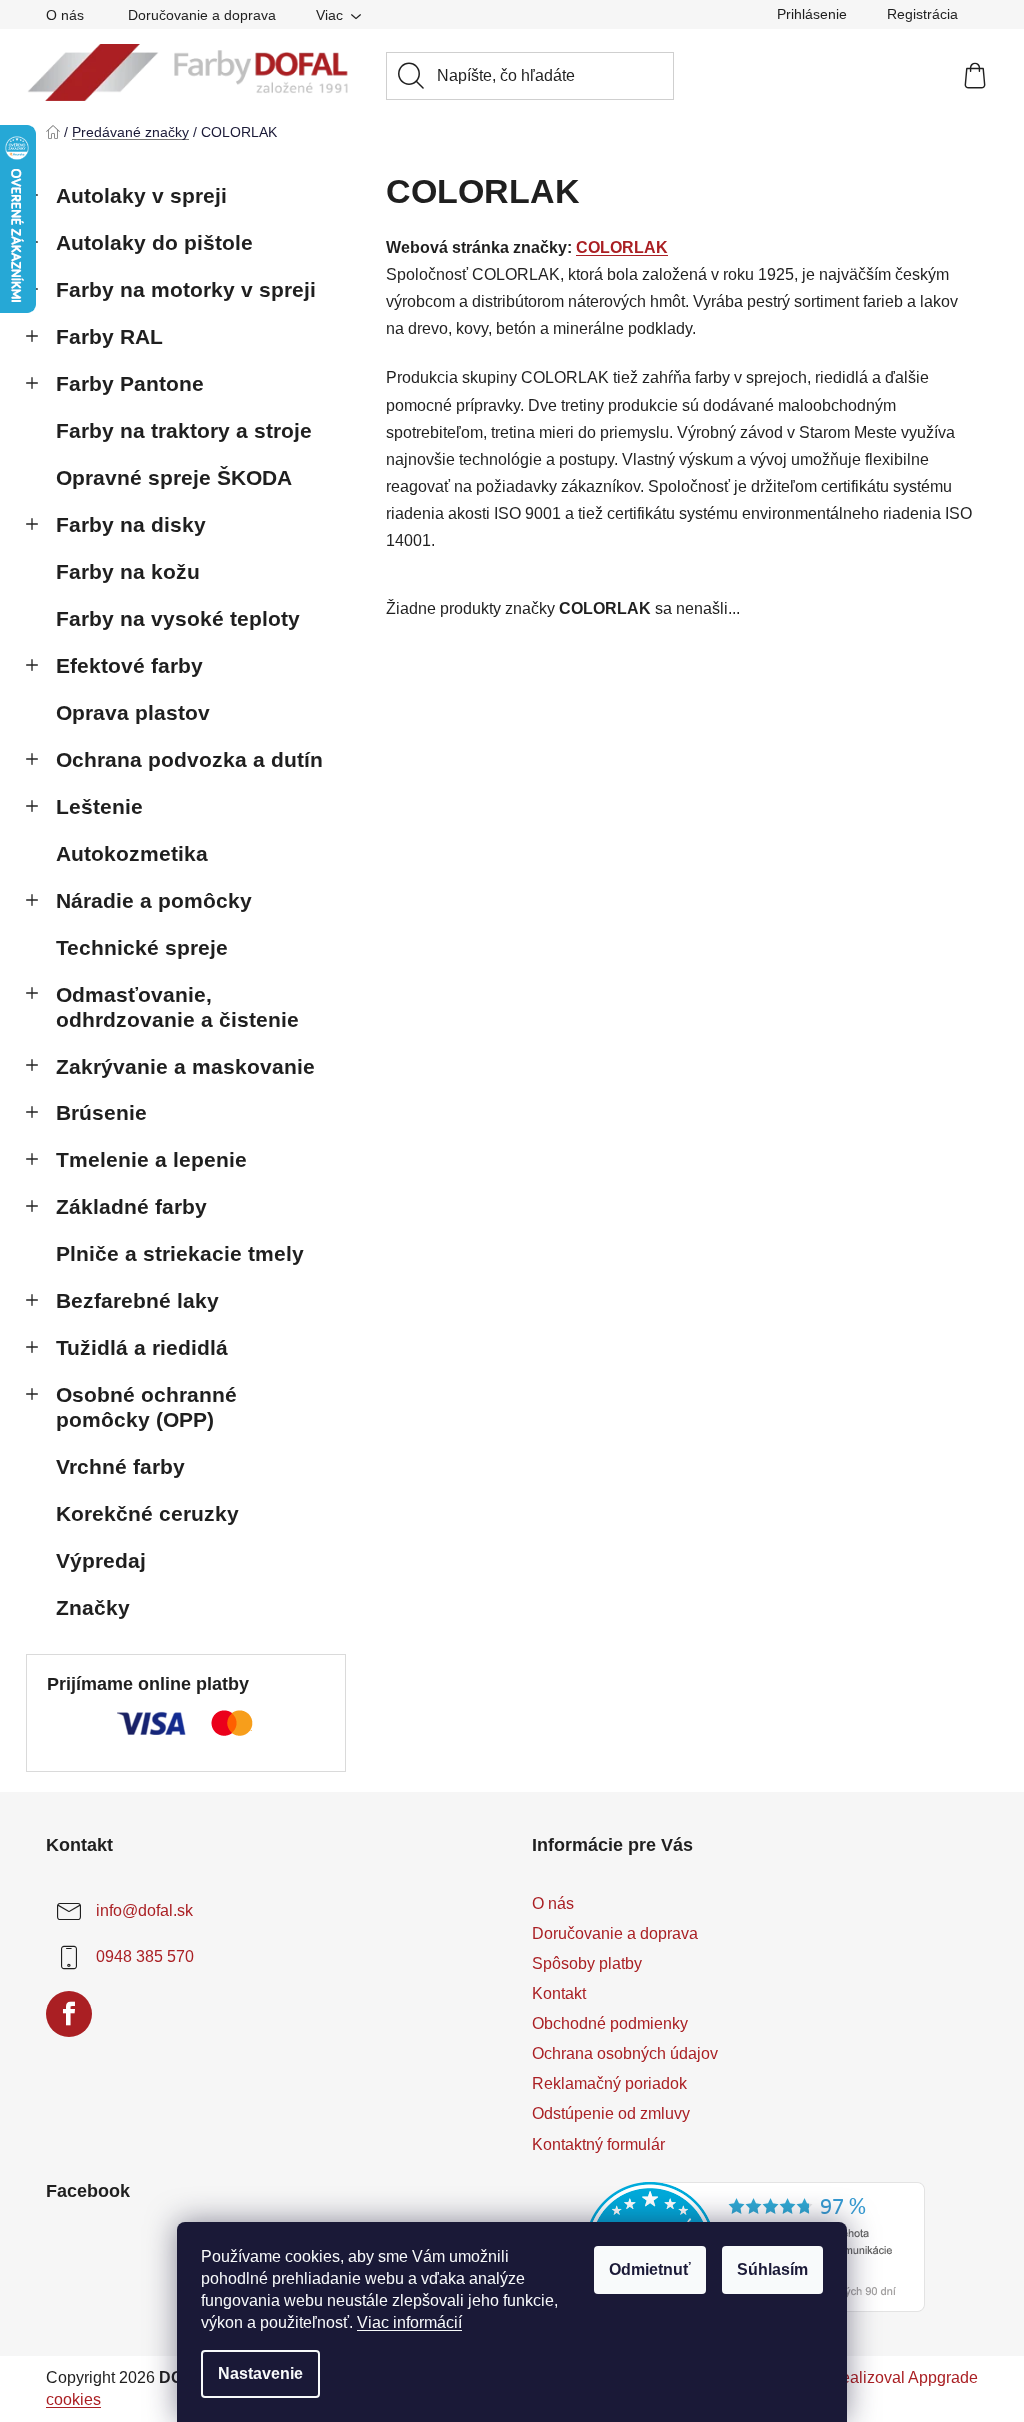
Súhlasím (772, 2269)
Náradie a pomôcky (154, 900)
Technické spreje (142, 947)
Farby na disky (131, 524)
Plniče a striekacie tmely (180, 1253)
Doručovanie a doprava (202, 15)
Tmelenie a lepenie (151, 1159)
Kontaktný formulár (598, 2144)
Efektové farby (129, 665)
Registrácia (922, 14)
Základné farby (131, 1206)
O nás (65, 15)
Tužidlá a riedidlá (142, 1347)
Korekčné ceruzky (147, 1513)
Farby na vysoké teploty (178, 618)
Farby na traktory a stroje (184, 430)
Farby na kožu (128, 571)
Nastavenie (260, 2373)
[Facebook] (69, 2014)
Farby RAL (109, 336)
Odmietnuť (650, 2269)
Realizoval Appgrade (903, 2377)
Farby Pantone (130, 383)
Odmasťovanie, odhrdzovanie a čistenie (177, 1007)
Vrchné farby (120, 1466)
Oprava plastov (133, 712)
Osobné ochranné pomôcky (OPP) (146, 1407)
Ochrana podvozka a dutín (189, 759)
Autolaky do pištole (154, 242)
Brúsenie (101, 1112)
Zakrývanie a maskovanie (185, 1066)
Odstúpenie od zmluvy (611, 2113)
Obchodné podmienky (610, 2023)
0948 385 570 (145, 1956)
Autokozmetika (132, 853)
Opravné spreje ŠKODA (174, 477)
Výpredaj (101, 1560)
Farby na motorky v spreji (186, 289)
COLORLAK (622, 247)
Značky (93, 1607)
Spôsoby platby (587, 1963)
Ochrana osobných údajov (625, 2053)
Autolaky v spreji (141, 195)
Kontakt (559, 1993)
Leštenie (99, 806)
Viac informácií (409, 2322)
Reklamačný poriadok (609, 2083)
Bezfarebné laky (137, 1300)
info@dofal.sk (144, 1910)
